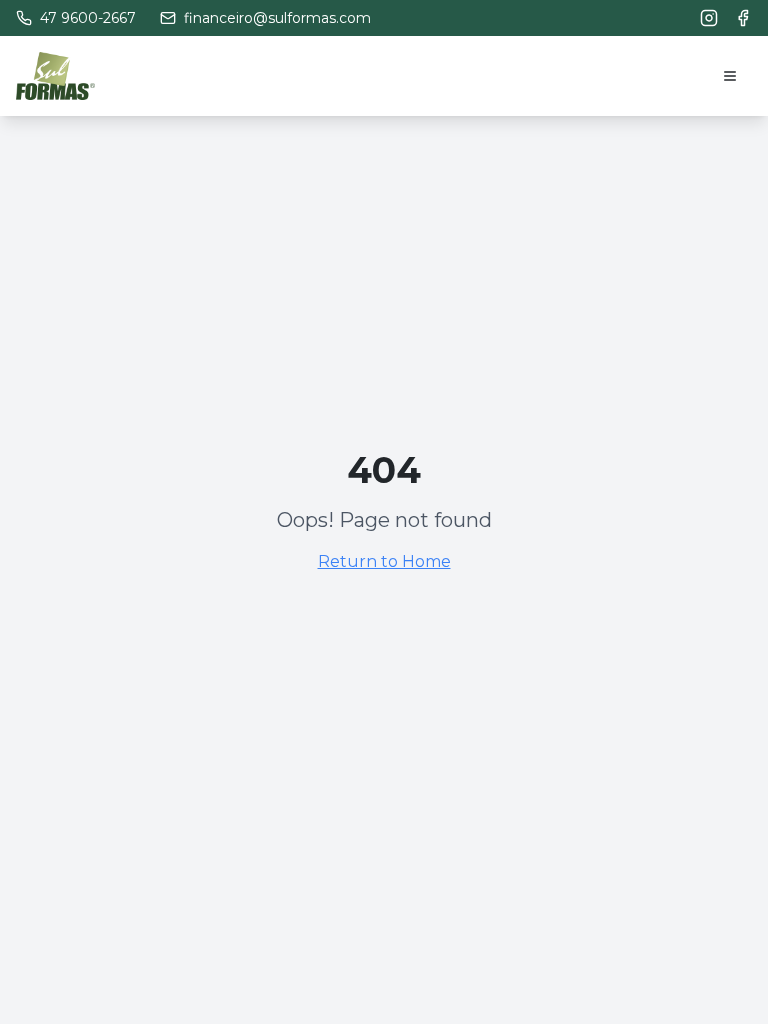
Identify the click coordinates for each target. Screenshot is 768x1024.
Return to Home (384, 561)
